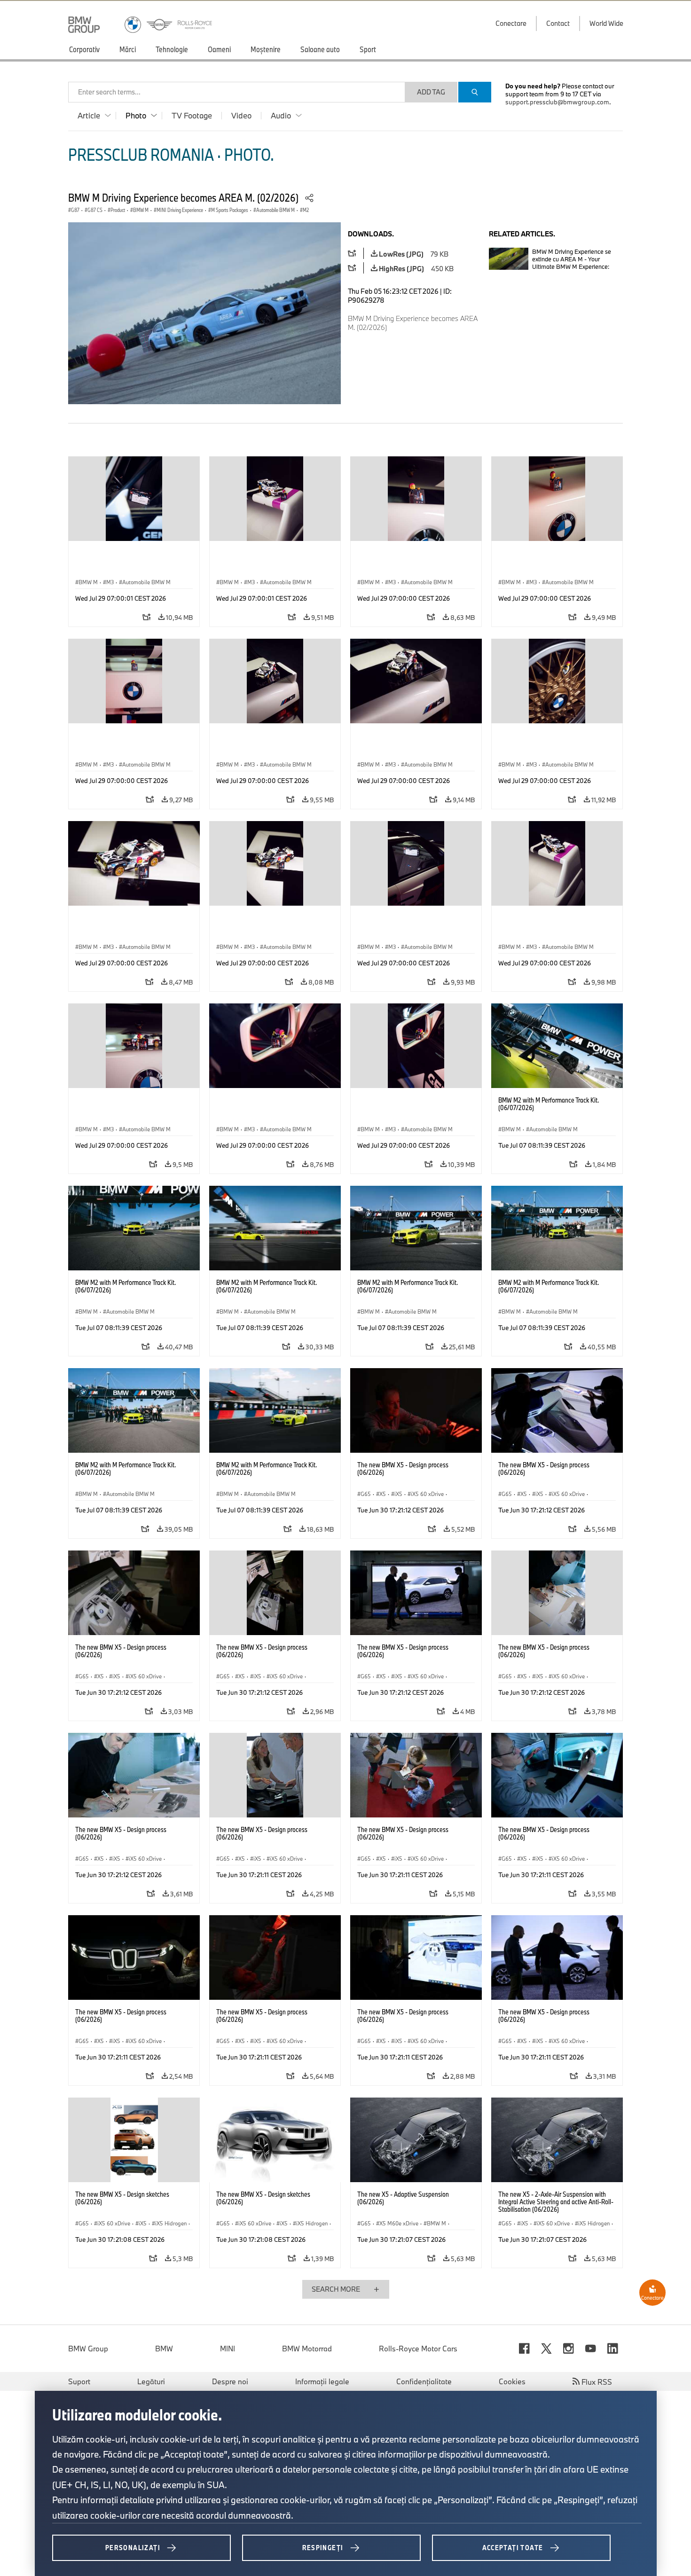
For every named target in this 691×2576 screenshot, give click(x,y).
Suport (79, 2381)
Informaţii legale (322, 2381)
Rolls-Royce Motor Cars (418, 2349)
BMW (164, 2349)
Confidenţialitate (424, 2381)
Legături (151, 2381)
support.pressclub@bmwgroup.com (557, 102)
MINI (228, 2349)
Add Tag (431, 92)
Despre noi (230, 2381)
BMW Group (88, 2349)
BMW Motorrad (307, 2349)
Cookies (512, 2381)
